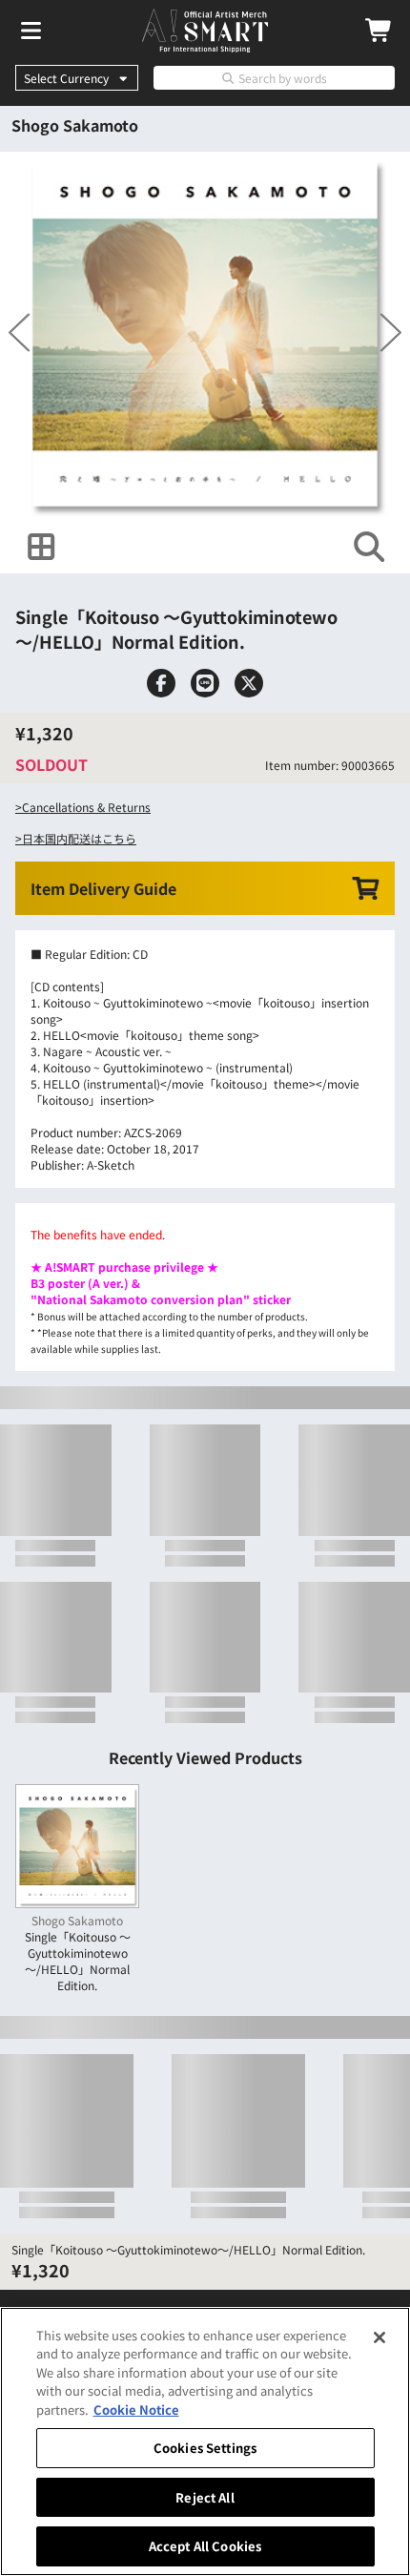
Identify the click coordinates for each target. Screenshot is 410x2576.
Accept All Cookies (205, 2546)
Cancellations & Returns (86, 907)
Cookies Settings (205, 2448)
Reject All (205, 2497)
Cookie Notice (136, 2410)
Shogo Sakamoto (75, 125)
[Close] (379, 2337)
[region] (205, 2441)
